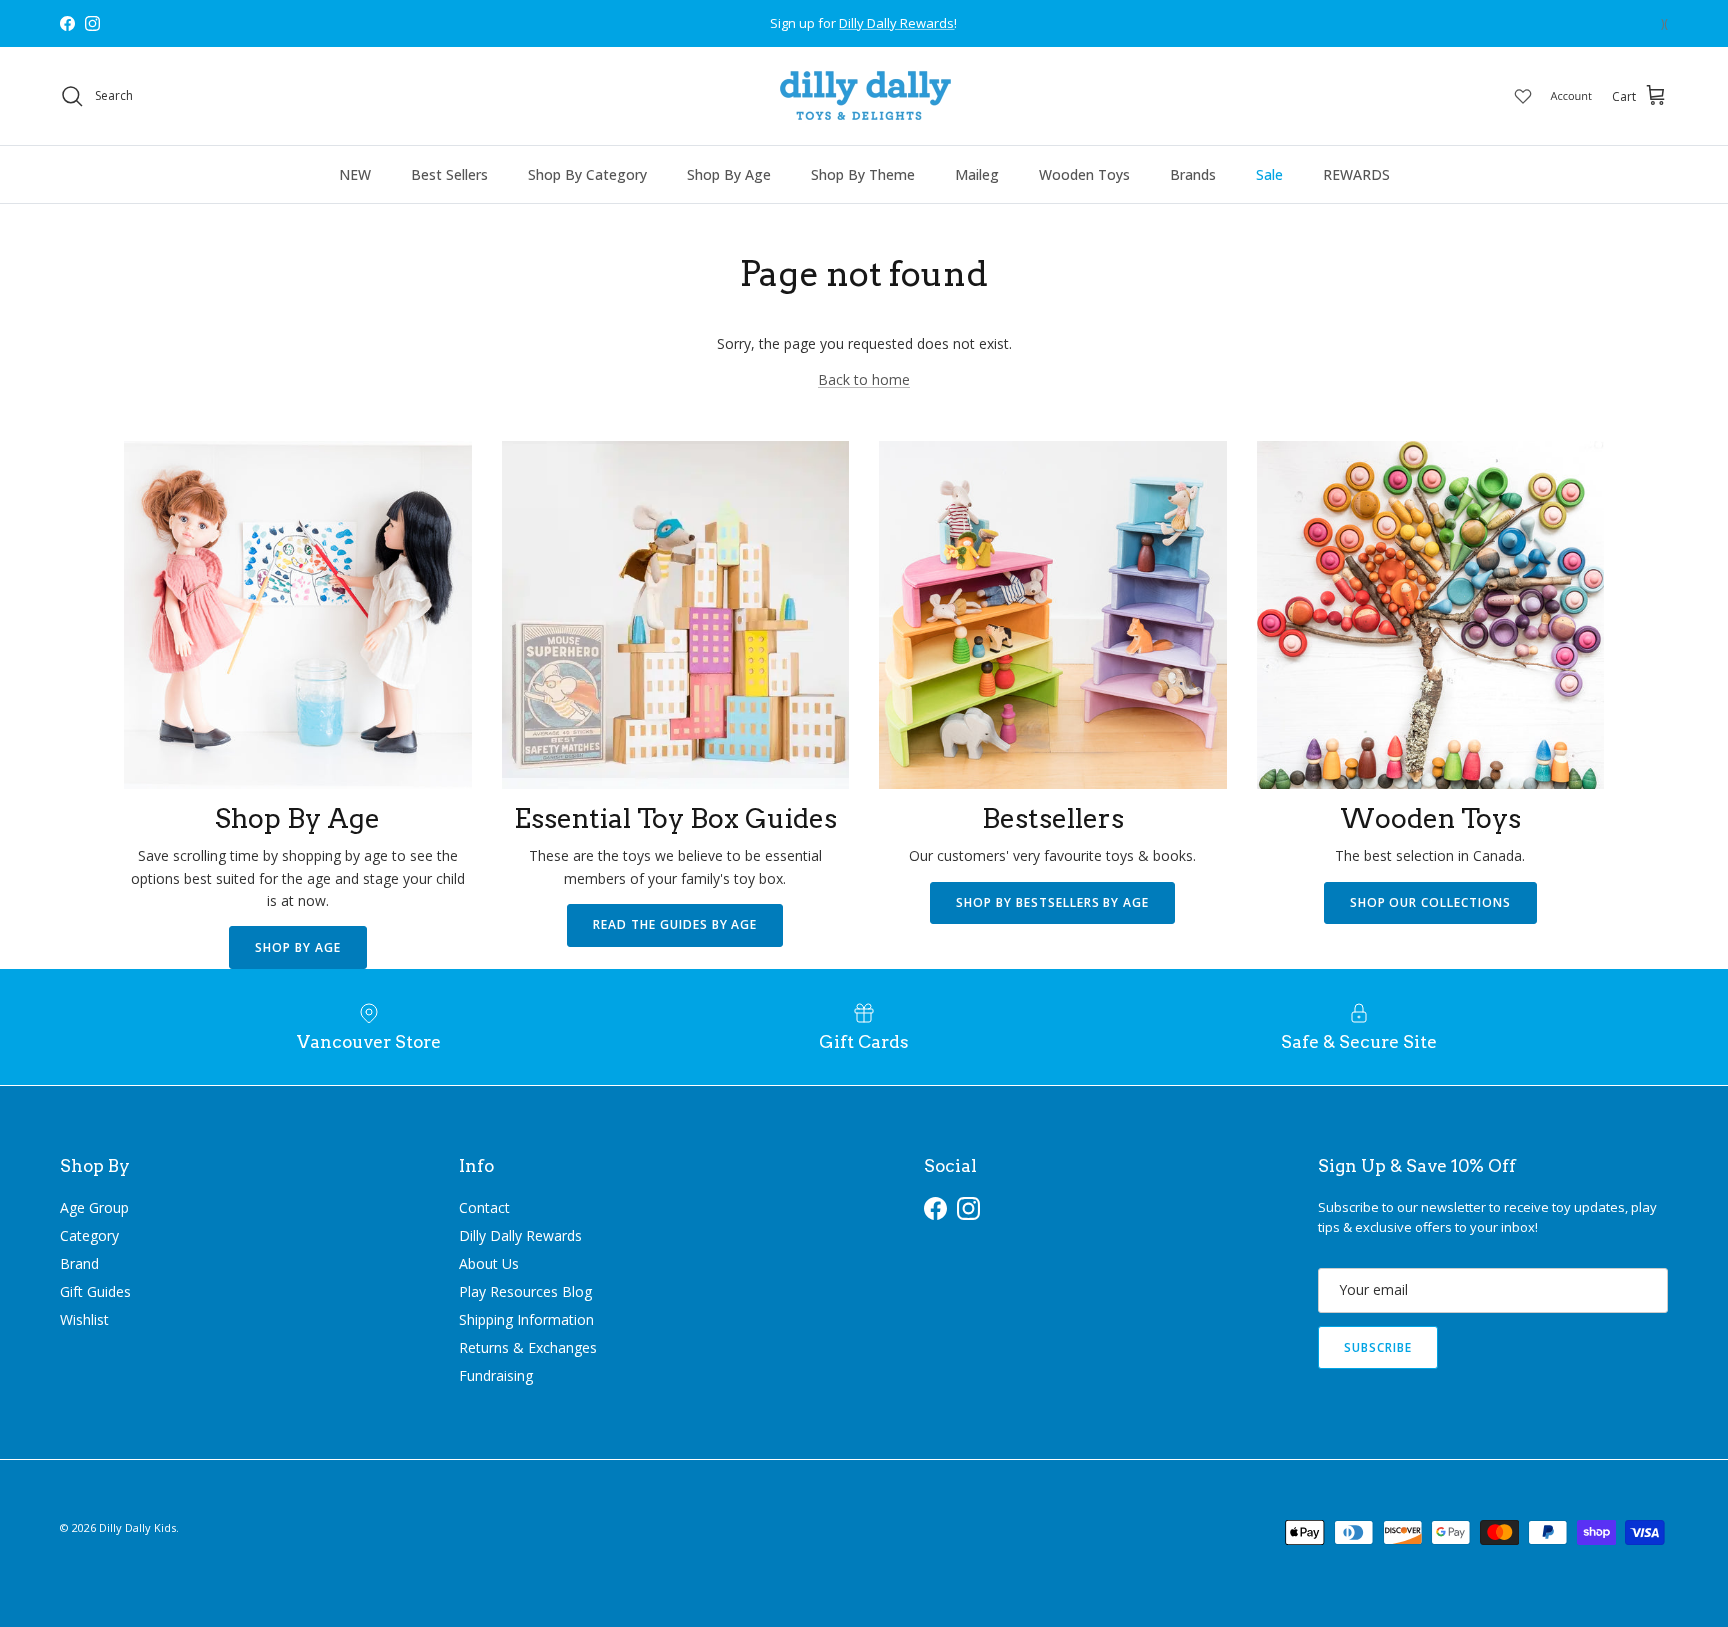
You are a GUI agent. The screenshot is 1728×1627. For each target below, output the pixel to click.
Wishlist (84, 1319)
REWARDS (1356, 174)
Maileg (977, 174)
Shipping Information (526, 1319)
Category (89, 1235)
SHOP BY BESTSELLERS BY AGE (1052, 902)
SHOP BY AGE (298, 947)
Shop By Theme (863, 174)
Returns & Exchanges (528, 1347)
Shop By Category (587, 174)
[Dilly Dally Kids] (864, 96)
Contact (484, 1207)
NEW (355, 174)
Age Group (94, 1207)
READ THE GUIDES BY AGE (675, 924)
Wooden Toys (1084, 174)
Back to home (864, 379)
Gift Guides (95, 1291)
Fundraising (496, 1375)
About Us (489, 1263)
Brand (79, 1263)
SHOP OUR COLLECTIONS (1430, 902)
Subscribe (1378, 1347)
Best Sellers (449, 174)
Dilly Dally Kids (137, 1527)
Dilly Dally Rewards (520, 1235)
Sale (1269, 174)
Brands (1193, 174)
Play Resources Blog (525, 1291)
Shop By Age (729, 174)
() (1664, 23)
